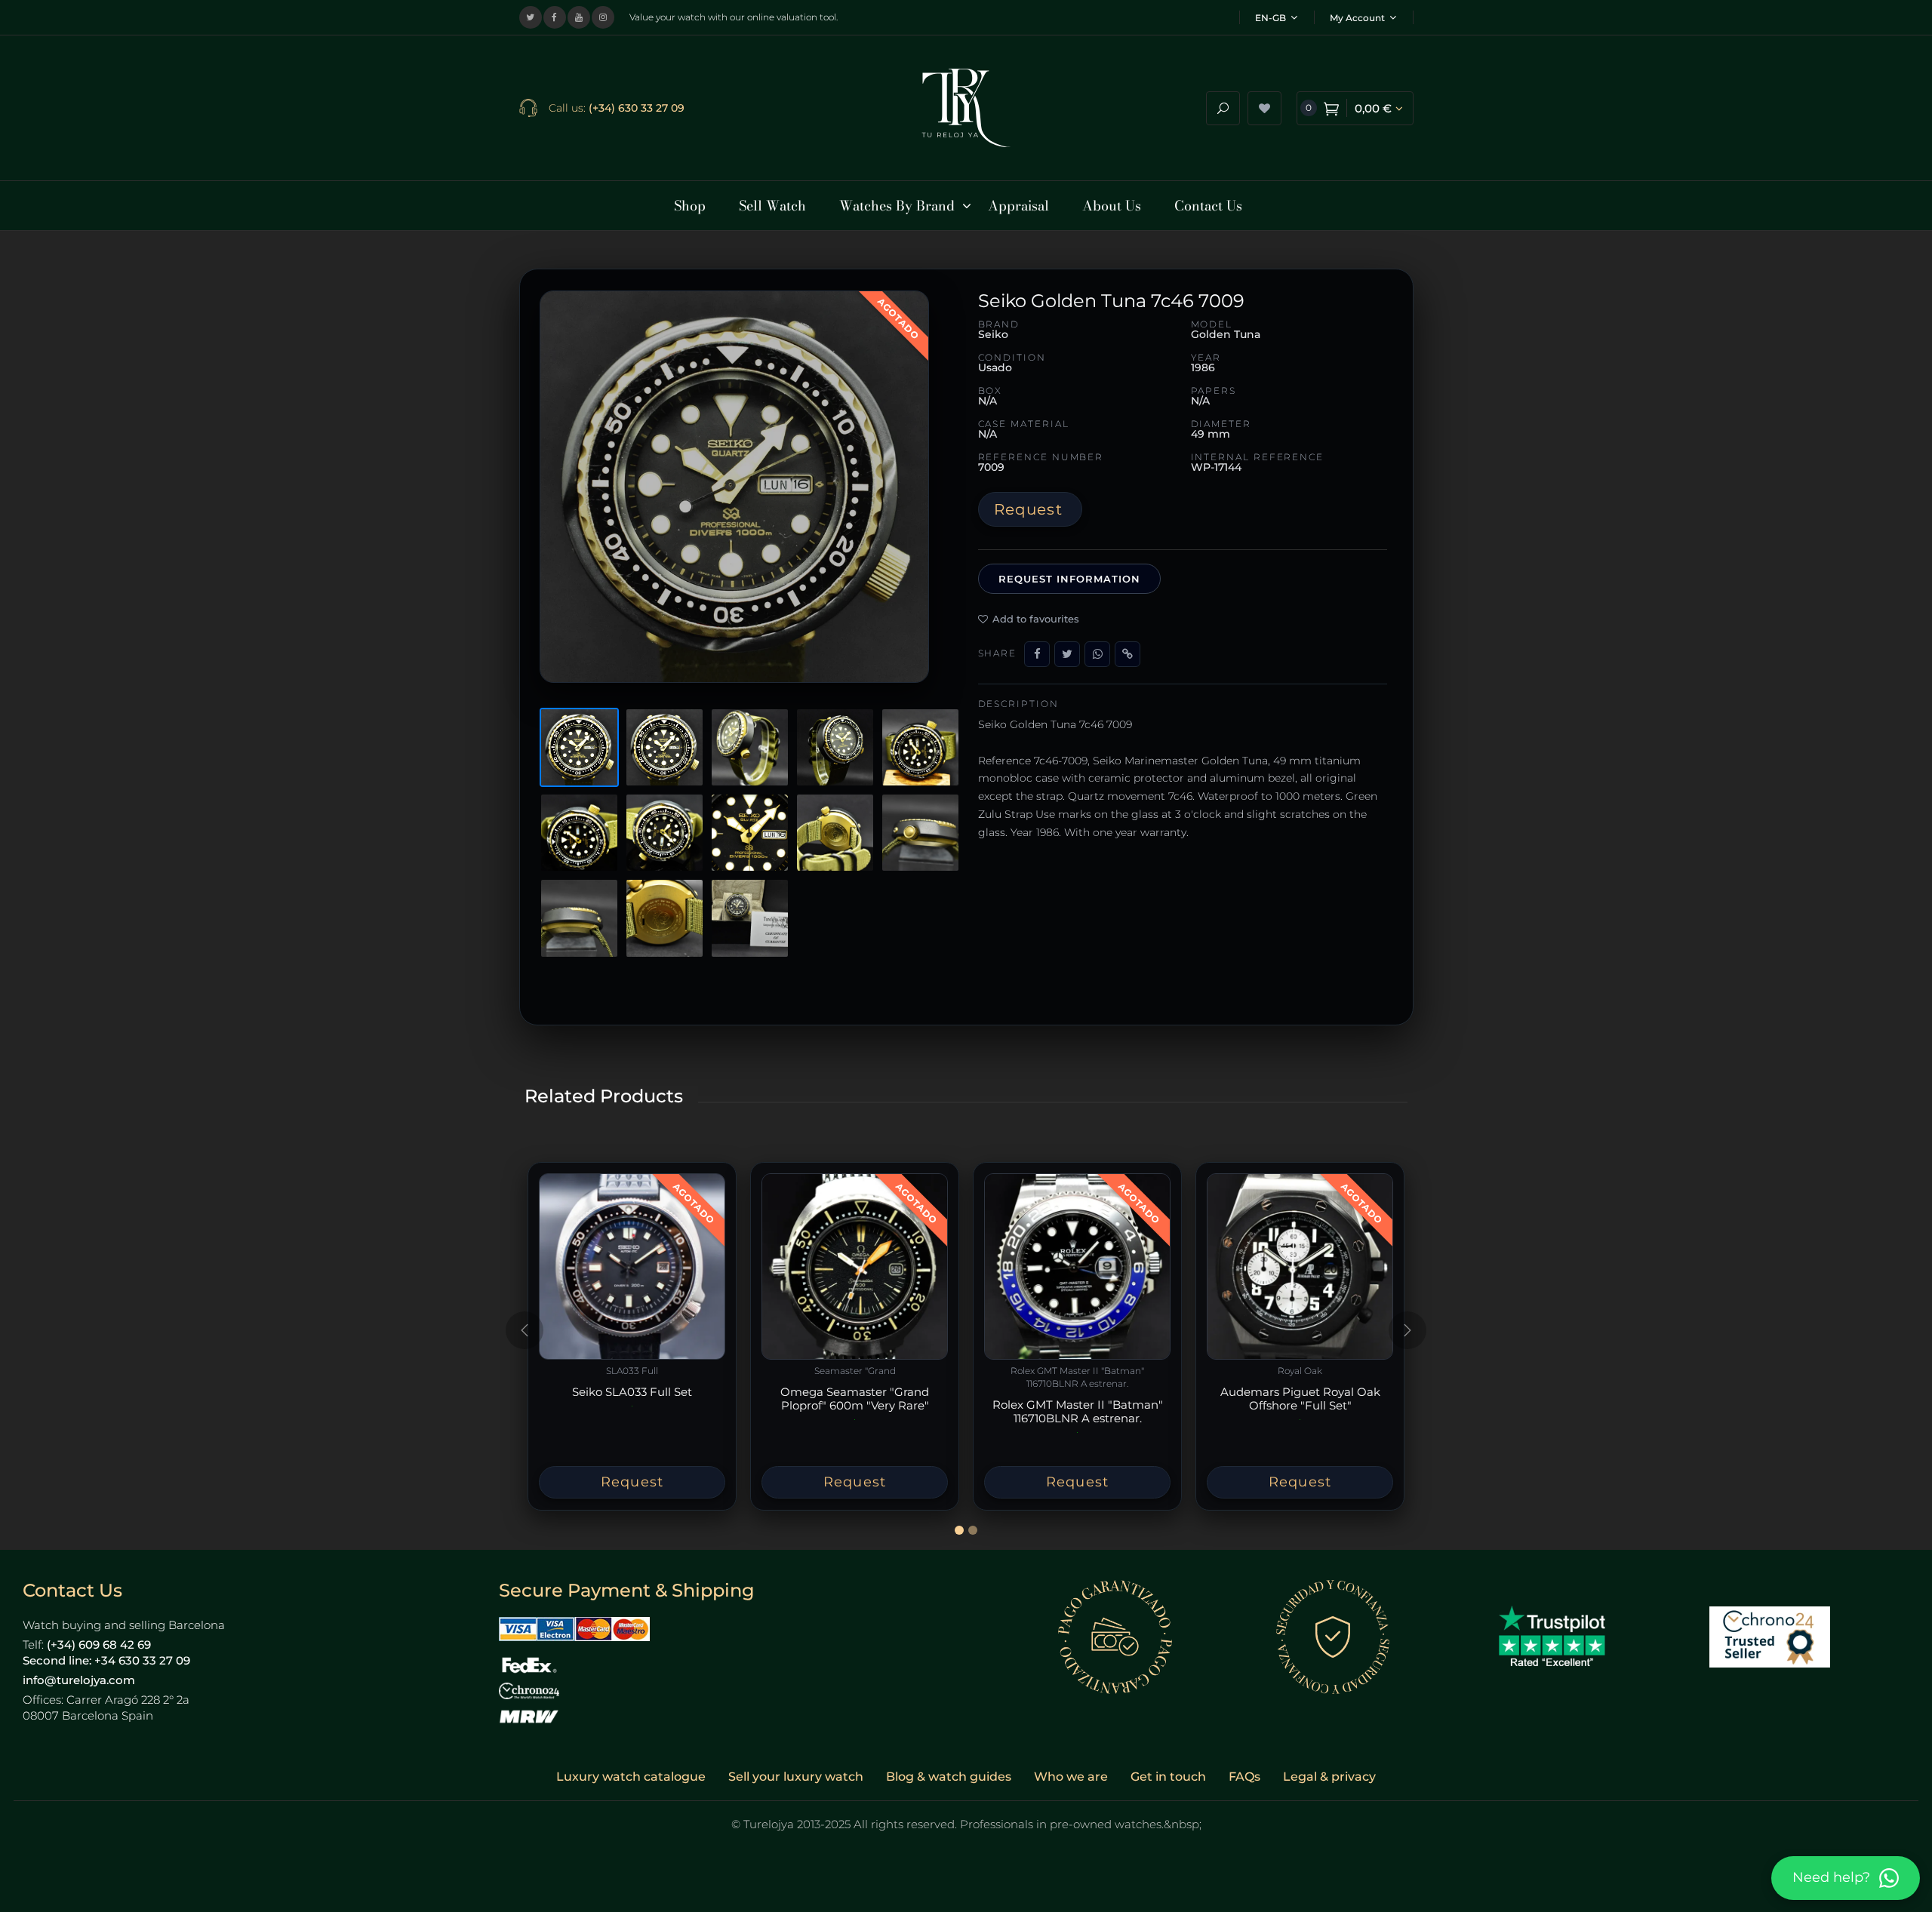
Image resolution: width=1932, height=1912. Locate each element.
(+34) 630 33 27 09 (637, 108)
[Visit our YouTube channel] (579, 17)
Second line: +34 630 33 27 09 (106, 1660)
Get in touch (1168, 1777)
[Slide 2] (973, 1530)
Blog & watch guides (949, 1777)
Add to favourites (1036, 619)
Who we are (1071, 1777)
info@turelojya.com (79, 1680)
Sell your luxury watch (796, 1777)
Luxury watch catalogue (631, 1777)
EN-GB (1271, 18)
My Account (1357, 18)
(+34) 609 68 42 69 (99, 1645)
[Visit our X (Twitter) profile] (531, 17)
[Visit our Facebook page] (555, 17)
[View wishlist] (1264, 108)
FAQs (1244, 1777)
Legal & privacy (1329, 1777)
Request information (1070, 579)
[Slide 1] (959, 1530)
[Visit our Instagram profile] (603, 17)
